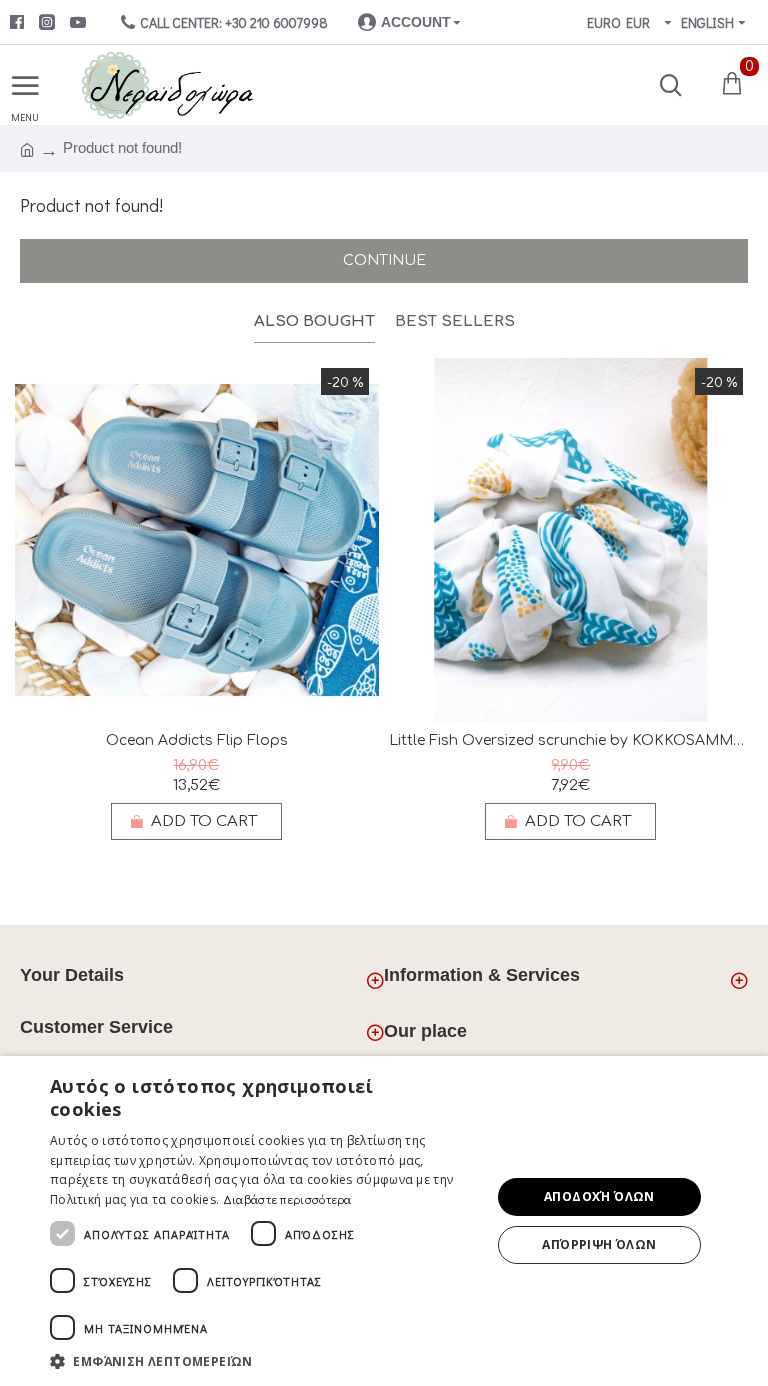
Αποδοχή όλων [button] (599, 1196)
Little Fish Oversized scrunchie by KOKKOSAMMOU (571, 740)
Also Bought (314, 321)
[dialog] (384, 1221)
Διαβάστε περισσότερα (287, 1199)
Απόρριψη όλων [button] (599, 1244)
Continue (384, 260)
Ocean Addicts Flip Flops (197, 740)
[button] (264, 1361)
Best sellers (455, 321)
